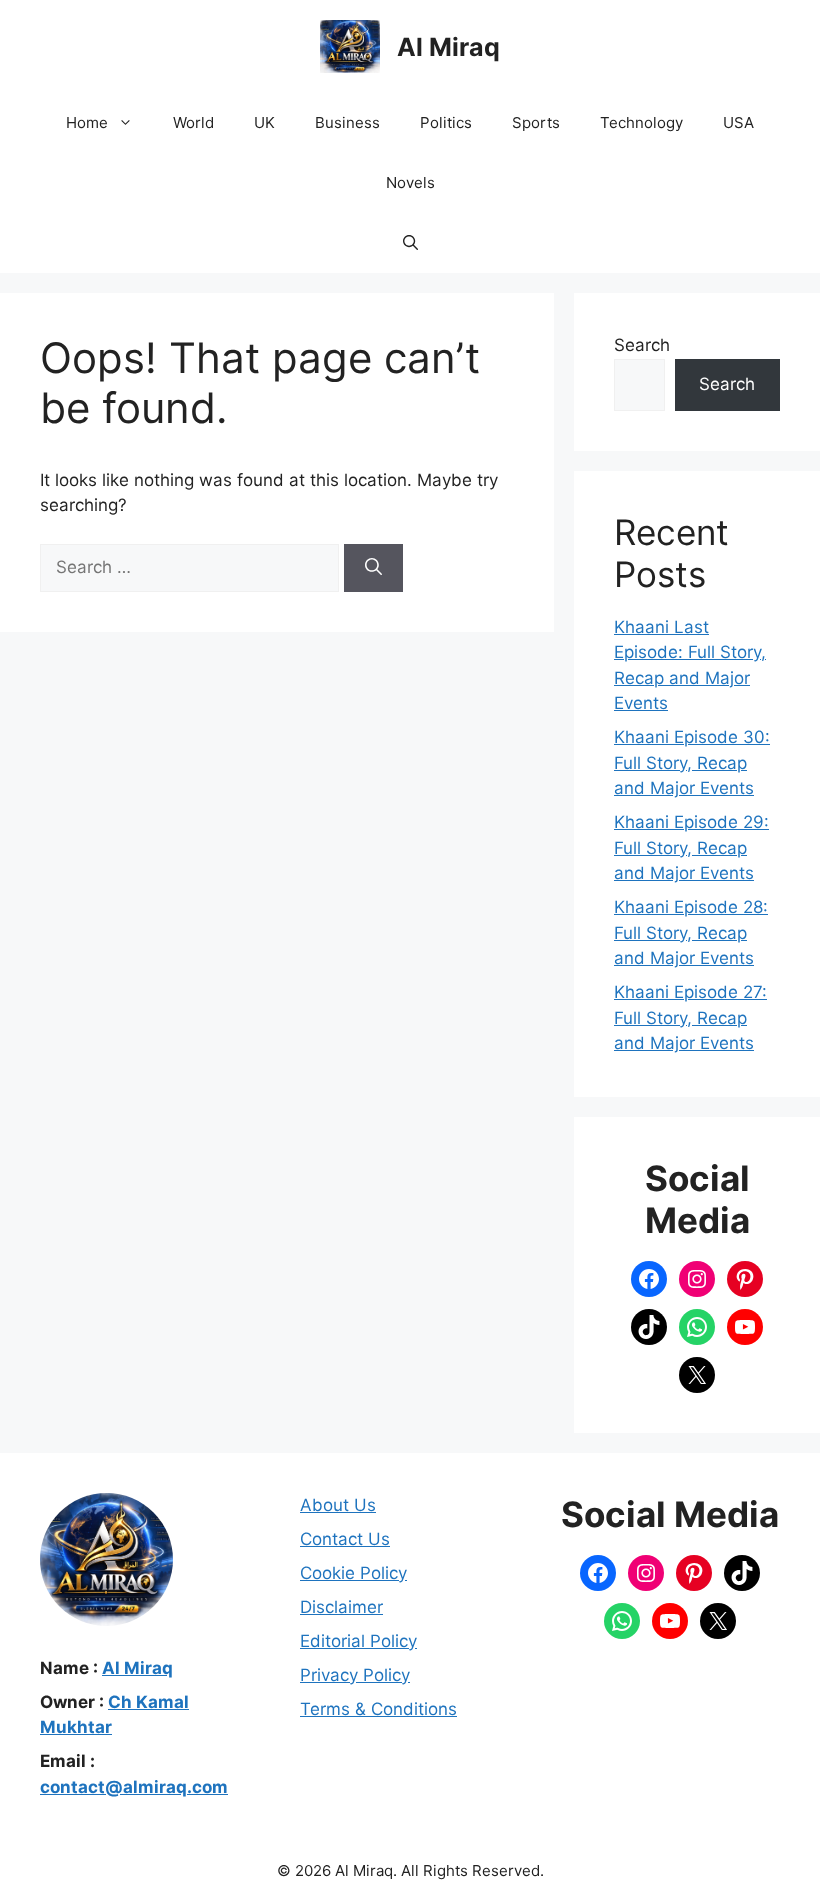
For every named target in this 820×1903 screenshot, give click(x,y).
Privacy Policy (355, 1675)
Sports (536, 122)
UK (264, 122)
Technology (641, 122)
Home (87, 122)
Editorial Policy (358, 1641)
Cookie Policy (353, 1573)
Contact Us (345, 1539)
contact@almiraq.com (134, 1787)
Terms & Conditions (378, 1709)
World (193, 122)
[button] (410, 243)
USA (738, 122)
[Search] (373, 568)
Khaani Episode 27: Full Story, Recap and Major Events (690, 1017)
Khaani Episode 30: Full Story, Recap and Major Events (692, 762)
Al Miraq (448, 47)
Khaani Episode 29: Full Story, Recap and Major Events (691, 847)
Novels (410, 182)
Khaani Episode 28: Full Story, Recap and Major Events (691, 932)
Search (642, 345)
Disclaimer (341, 1607)
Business (347, 122)
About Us (338, 1505)
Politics (446, 122)
